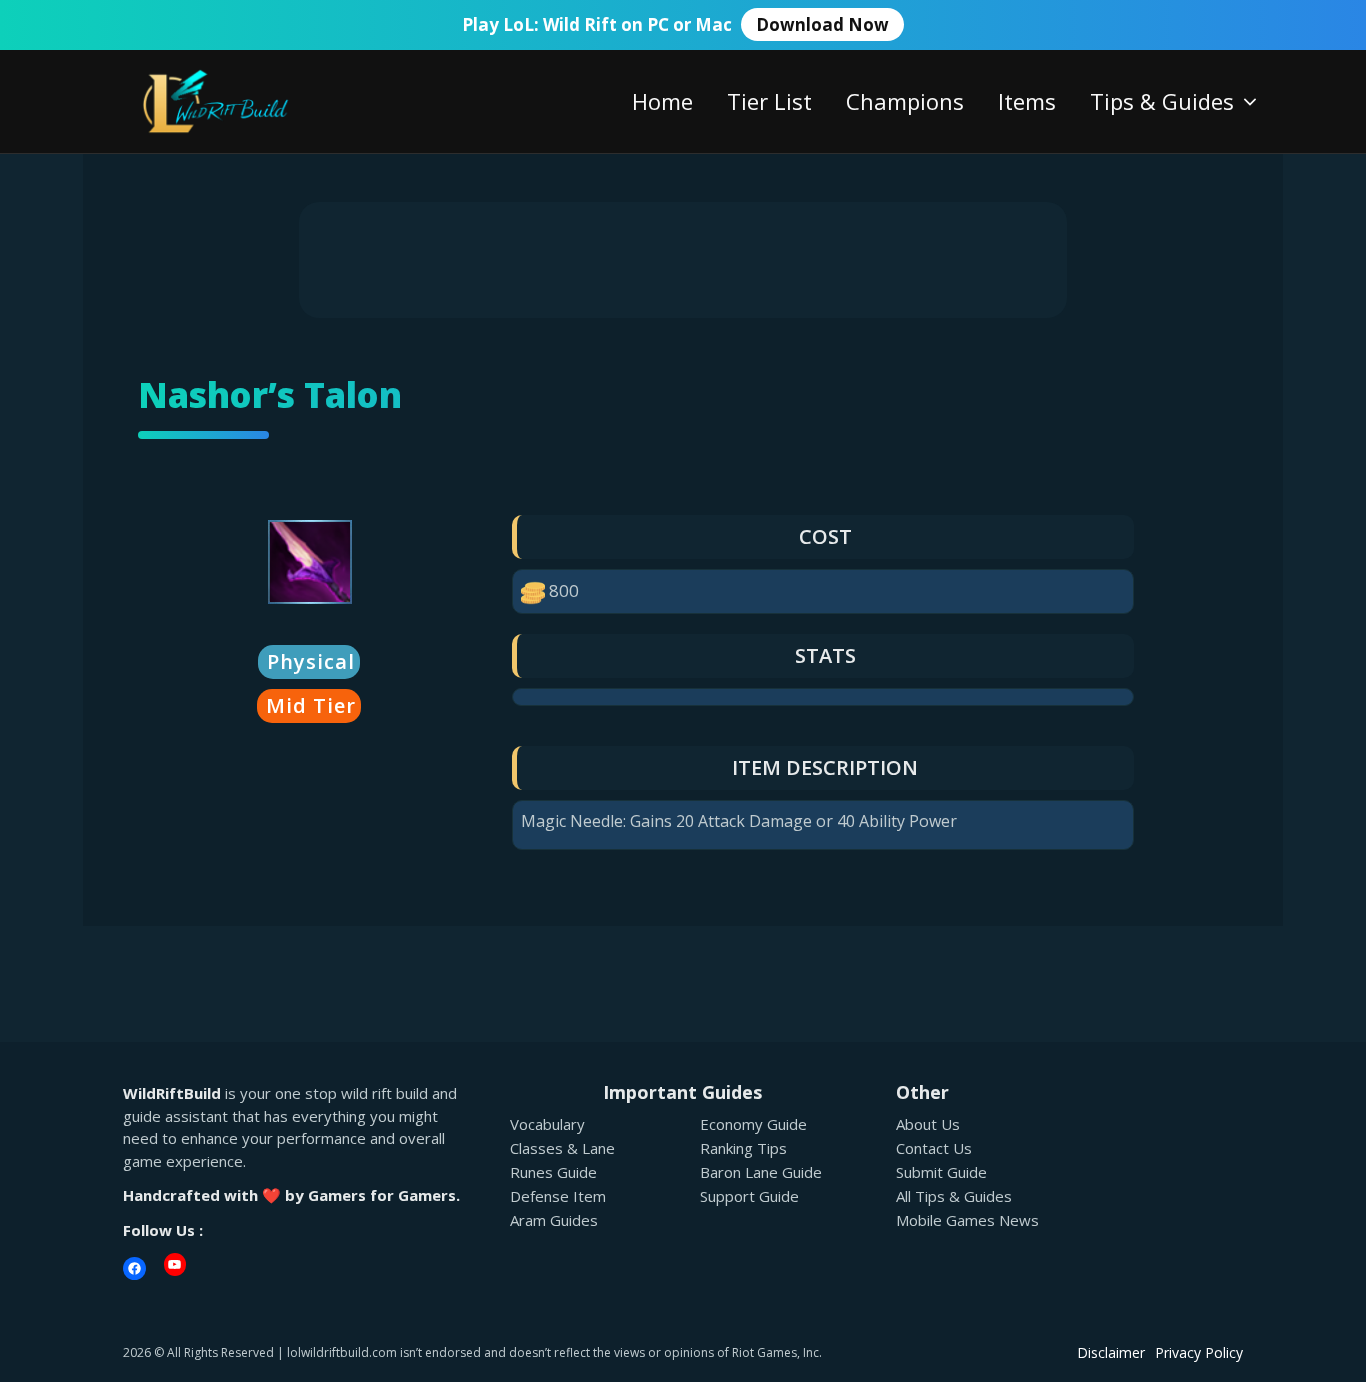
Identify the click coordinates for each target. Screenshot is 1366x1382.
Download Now (822, 24)
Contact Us (934, 1148)
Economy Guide (753, 1124)
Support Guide (749, 1196)
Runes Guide (553, 1172)
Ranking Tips (743, 1148)
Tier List (769, 101)
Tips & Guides (1162, 101)
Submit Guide (941, 1172)
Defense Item (558, 1196)
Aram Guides (554, 1220)
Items (1027, 101)
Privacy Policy (1199, 1352)
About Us (928, 1124)
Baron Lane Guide (761, 1172)
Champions (905, 101)
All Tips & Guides (954, 1196)
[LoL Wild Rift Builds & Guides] (238, 99)
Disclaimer (1111, 1352)
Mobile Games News (967, 1220)
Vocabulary (547, 1124)
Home (662, 101)
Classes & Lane (562, 1148)
